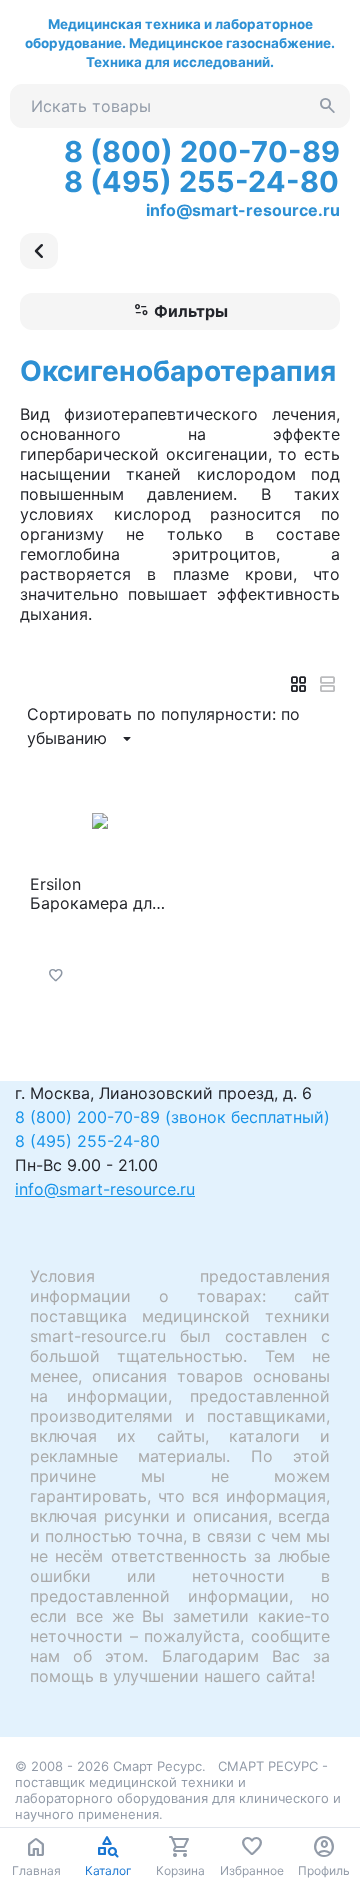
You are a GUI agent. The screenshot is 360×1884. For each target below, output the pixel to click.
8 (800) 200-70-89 (202, 151)
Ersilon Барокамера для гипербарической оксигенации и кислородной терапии (99, 894)
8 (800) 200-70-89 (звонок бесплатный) (172, 1117)
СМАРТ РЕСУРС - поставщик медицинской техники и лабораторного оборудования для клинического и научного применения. (178, 1790)
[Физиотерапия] (39, 251)
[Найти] (328, 106)
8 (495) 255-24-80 (201, 181)
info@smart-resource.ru (243, 210)
